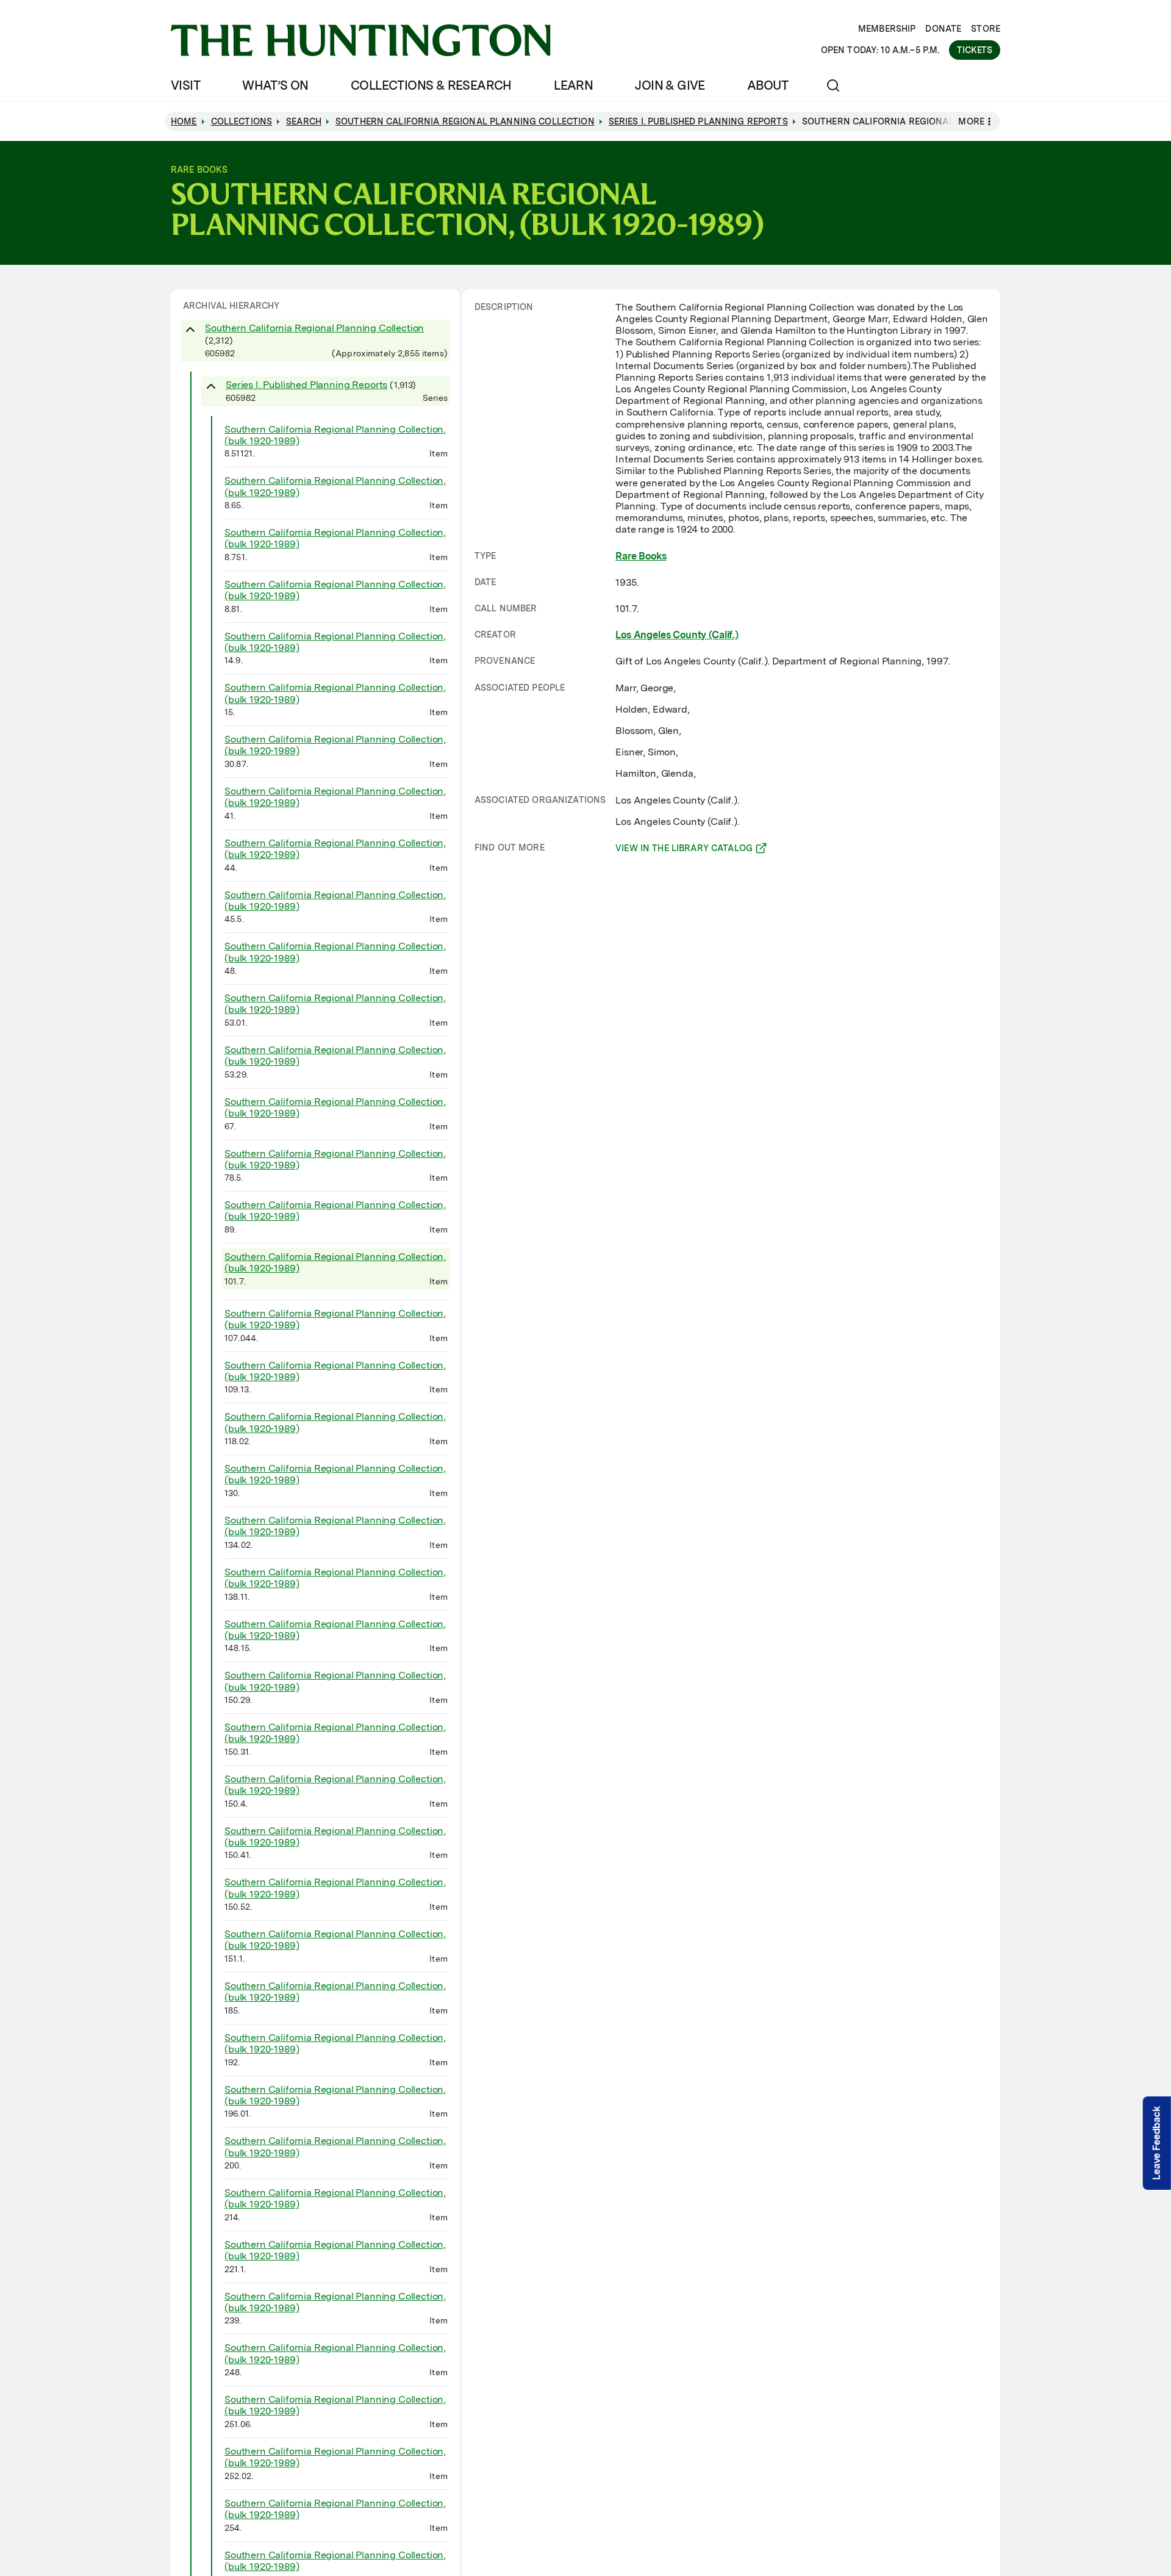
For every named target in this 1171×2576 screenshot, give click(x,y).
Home (184, 121)
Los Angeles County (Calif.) (677, 635)
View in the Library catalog (684, 850)
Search (304, 121)
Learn (573, 85)
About (768, 85)
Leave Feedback (1157, 2143)
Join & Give (670, 85)
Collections (242, 121)
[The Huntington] (361, 40)
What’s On (275, 85)
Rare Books (641, 556)
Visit (185, 85)
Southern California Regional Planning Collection (314, 328)
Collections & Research (431, 85)
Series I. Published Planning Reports (306, 385)
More (971, 121)
